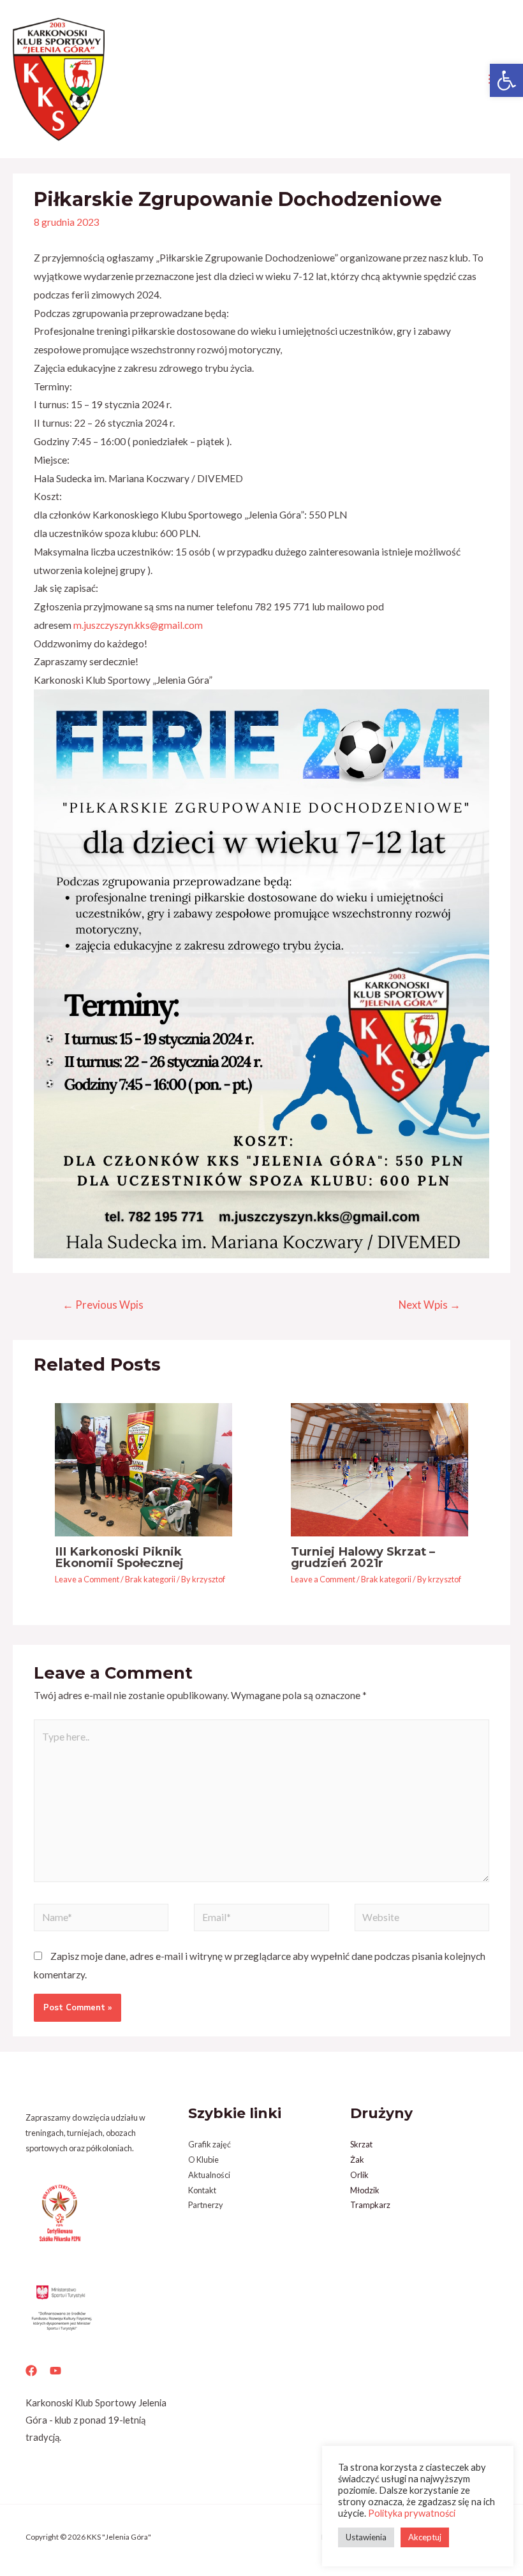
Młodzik (365, 2190)
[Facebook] (31, 2371)
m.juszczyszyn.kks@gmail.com (138, 625)
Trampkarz (370, 2205)
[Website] (422, 1919)
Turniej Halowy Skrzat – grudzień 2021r (363, 1557)
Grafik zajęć (210, 2144)
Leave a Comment (87, 1579)
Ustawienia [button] (366, 2537)
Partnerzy (206, 2205)
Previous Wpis (103, 1305)
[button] (506, 80)
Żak (357, 2160)
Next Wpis (430, 1305)
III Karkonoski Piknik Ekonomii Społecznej (119, 1557)
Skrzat (361, 2144)
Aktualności (209, 2175)
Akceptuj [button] (425, 2537)
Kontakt (202, 2190)
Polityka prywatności (412, 2513)
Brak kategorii (150, 1579)
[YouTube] (55, 2371)
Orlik (359, 2175)
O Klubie (203, 2160)
